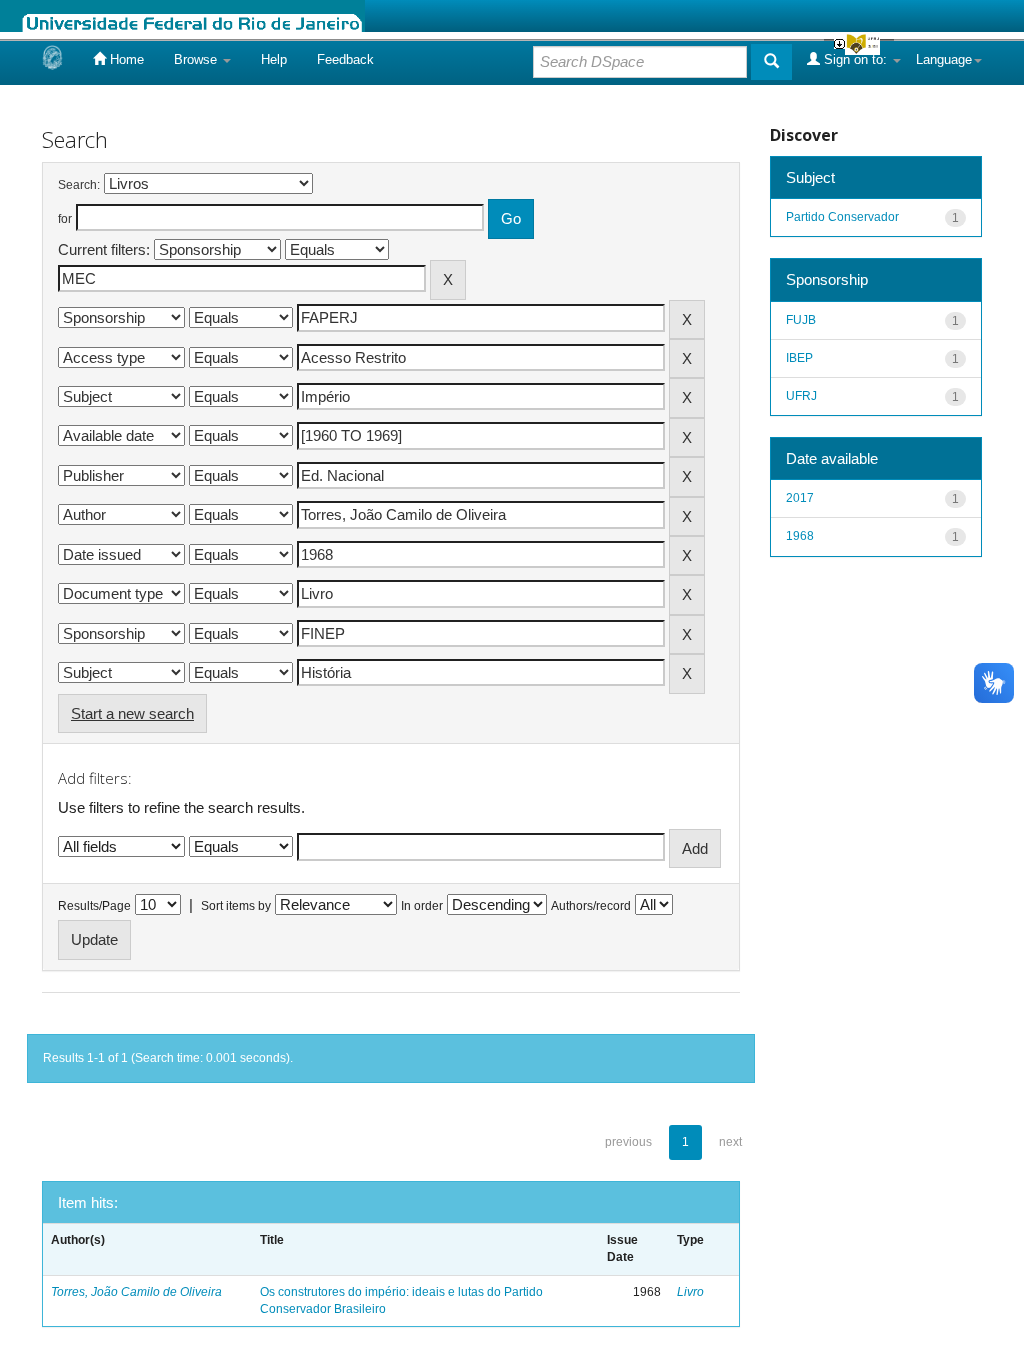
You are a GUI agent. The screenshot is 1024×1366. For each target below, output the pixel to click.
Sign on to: (855, 59)
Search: (79, 185)
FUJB (801, 320)
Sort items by (236, 906)
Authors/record (591, 906)
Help (274, 59)
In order (422, 906)
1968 (800, 536)
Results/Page (94, 906)
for (65, 219)
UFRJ (801, 396)
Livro (690, 1292)
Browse (197, 59)
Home (125, 59)
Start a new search (132, 713)
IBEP (799, 358)
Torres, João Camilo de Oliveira (136, 1292)
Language (944, 59)
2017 (800, 498)
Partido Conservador (842, 217)
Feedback (345, 59)
